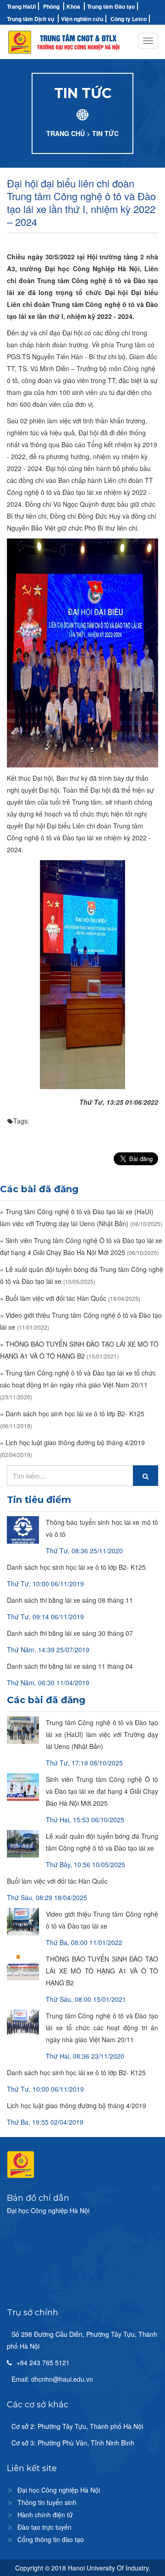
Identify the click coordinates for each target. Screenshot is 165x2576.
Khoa (73, 6)
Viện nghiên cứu (82, 19)
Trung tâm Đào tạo (111, 6)
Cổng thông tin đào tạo (51, 2539)
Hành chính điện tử (45, 2515)
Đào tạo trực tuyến (44, 2527)
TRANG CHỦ (66, 133)
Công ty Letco (129, 19)
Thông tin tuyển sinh (47, 2502)
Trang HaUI (21, 6)
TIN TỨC (105, 133)
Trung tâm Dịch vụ (30, 19)
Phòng (51, 6)
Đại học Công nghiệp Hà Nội (59, 2490)
